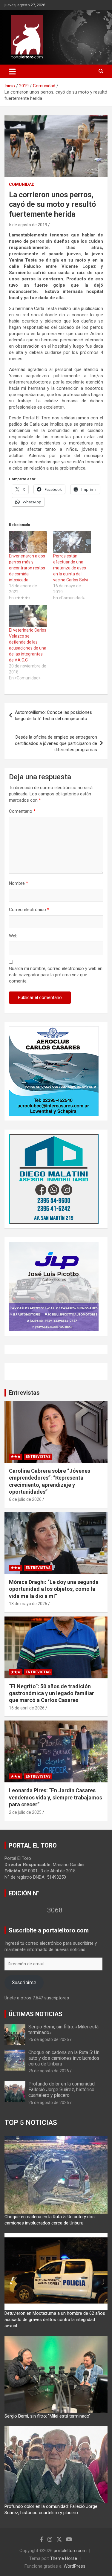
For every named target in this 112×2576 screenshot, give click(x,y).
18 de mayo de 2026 (28, 1604)
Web (13, 936)
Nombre (19, 883)
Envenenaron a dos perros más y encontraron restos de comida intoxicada (27, 568)
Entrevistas (24, 1393)
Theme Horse (64, 2558)
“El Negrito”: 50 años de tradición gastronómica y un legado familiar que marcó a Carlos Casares (52, 1693)
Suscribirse (24, 1982)
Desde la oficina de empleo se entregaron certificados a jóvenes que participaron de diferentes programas (56, 743)
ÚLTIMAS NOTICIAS (36, 2014)
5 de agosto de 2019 (28, 225)
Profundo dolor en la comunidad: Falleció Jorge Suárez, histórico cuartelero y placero (62, 2090)
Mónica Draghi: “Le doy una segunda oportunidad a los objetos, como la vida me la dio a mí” (54, 1589)
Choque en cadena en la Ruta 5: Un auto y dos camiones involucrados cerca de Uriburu (64, 2058)
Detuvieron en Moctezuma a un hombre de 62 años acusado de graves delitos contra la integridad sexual (55, 2320)
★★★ (16, 1457)
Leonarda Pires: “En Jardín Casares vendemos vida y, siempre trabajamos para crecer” (56, 1797)
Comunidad (22, 184)
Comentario (22, 811)
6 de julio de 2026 (25, 1499)
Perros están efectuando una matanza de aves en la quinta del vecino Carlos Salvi (71, 568)
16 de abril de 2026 (27, 1708)
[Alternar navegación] (12, 71)
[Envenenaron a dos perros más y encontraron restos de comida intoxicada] (28, 542)
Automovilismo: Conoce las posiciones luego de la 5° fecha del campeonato (53, 715)
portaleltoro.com (70, 2551)
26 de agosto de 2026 (49, 2039)
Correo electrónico (29, 910)
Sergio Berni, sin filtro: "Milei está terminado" (47, 2416)
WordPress (75, 2566)
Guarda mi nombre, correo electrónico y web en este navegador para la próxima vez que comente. (56, 975)
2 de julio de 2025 (25, 1812)
